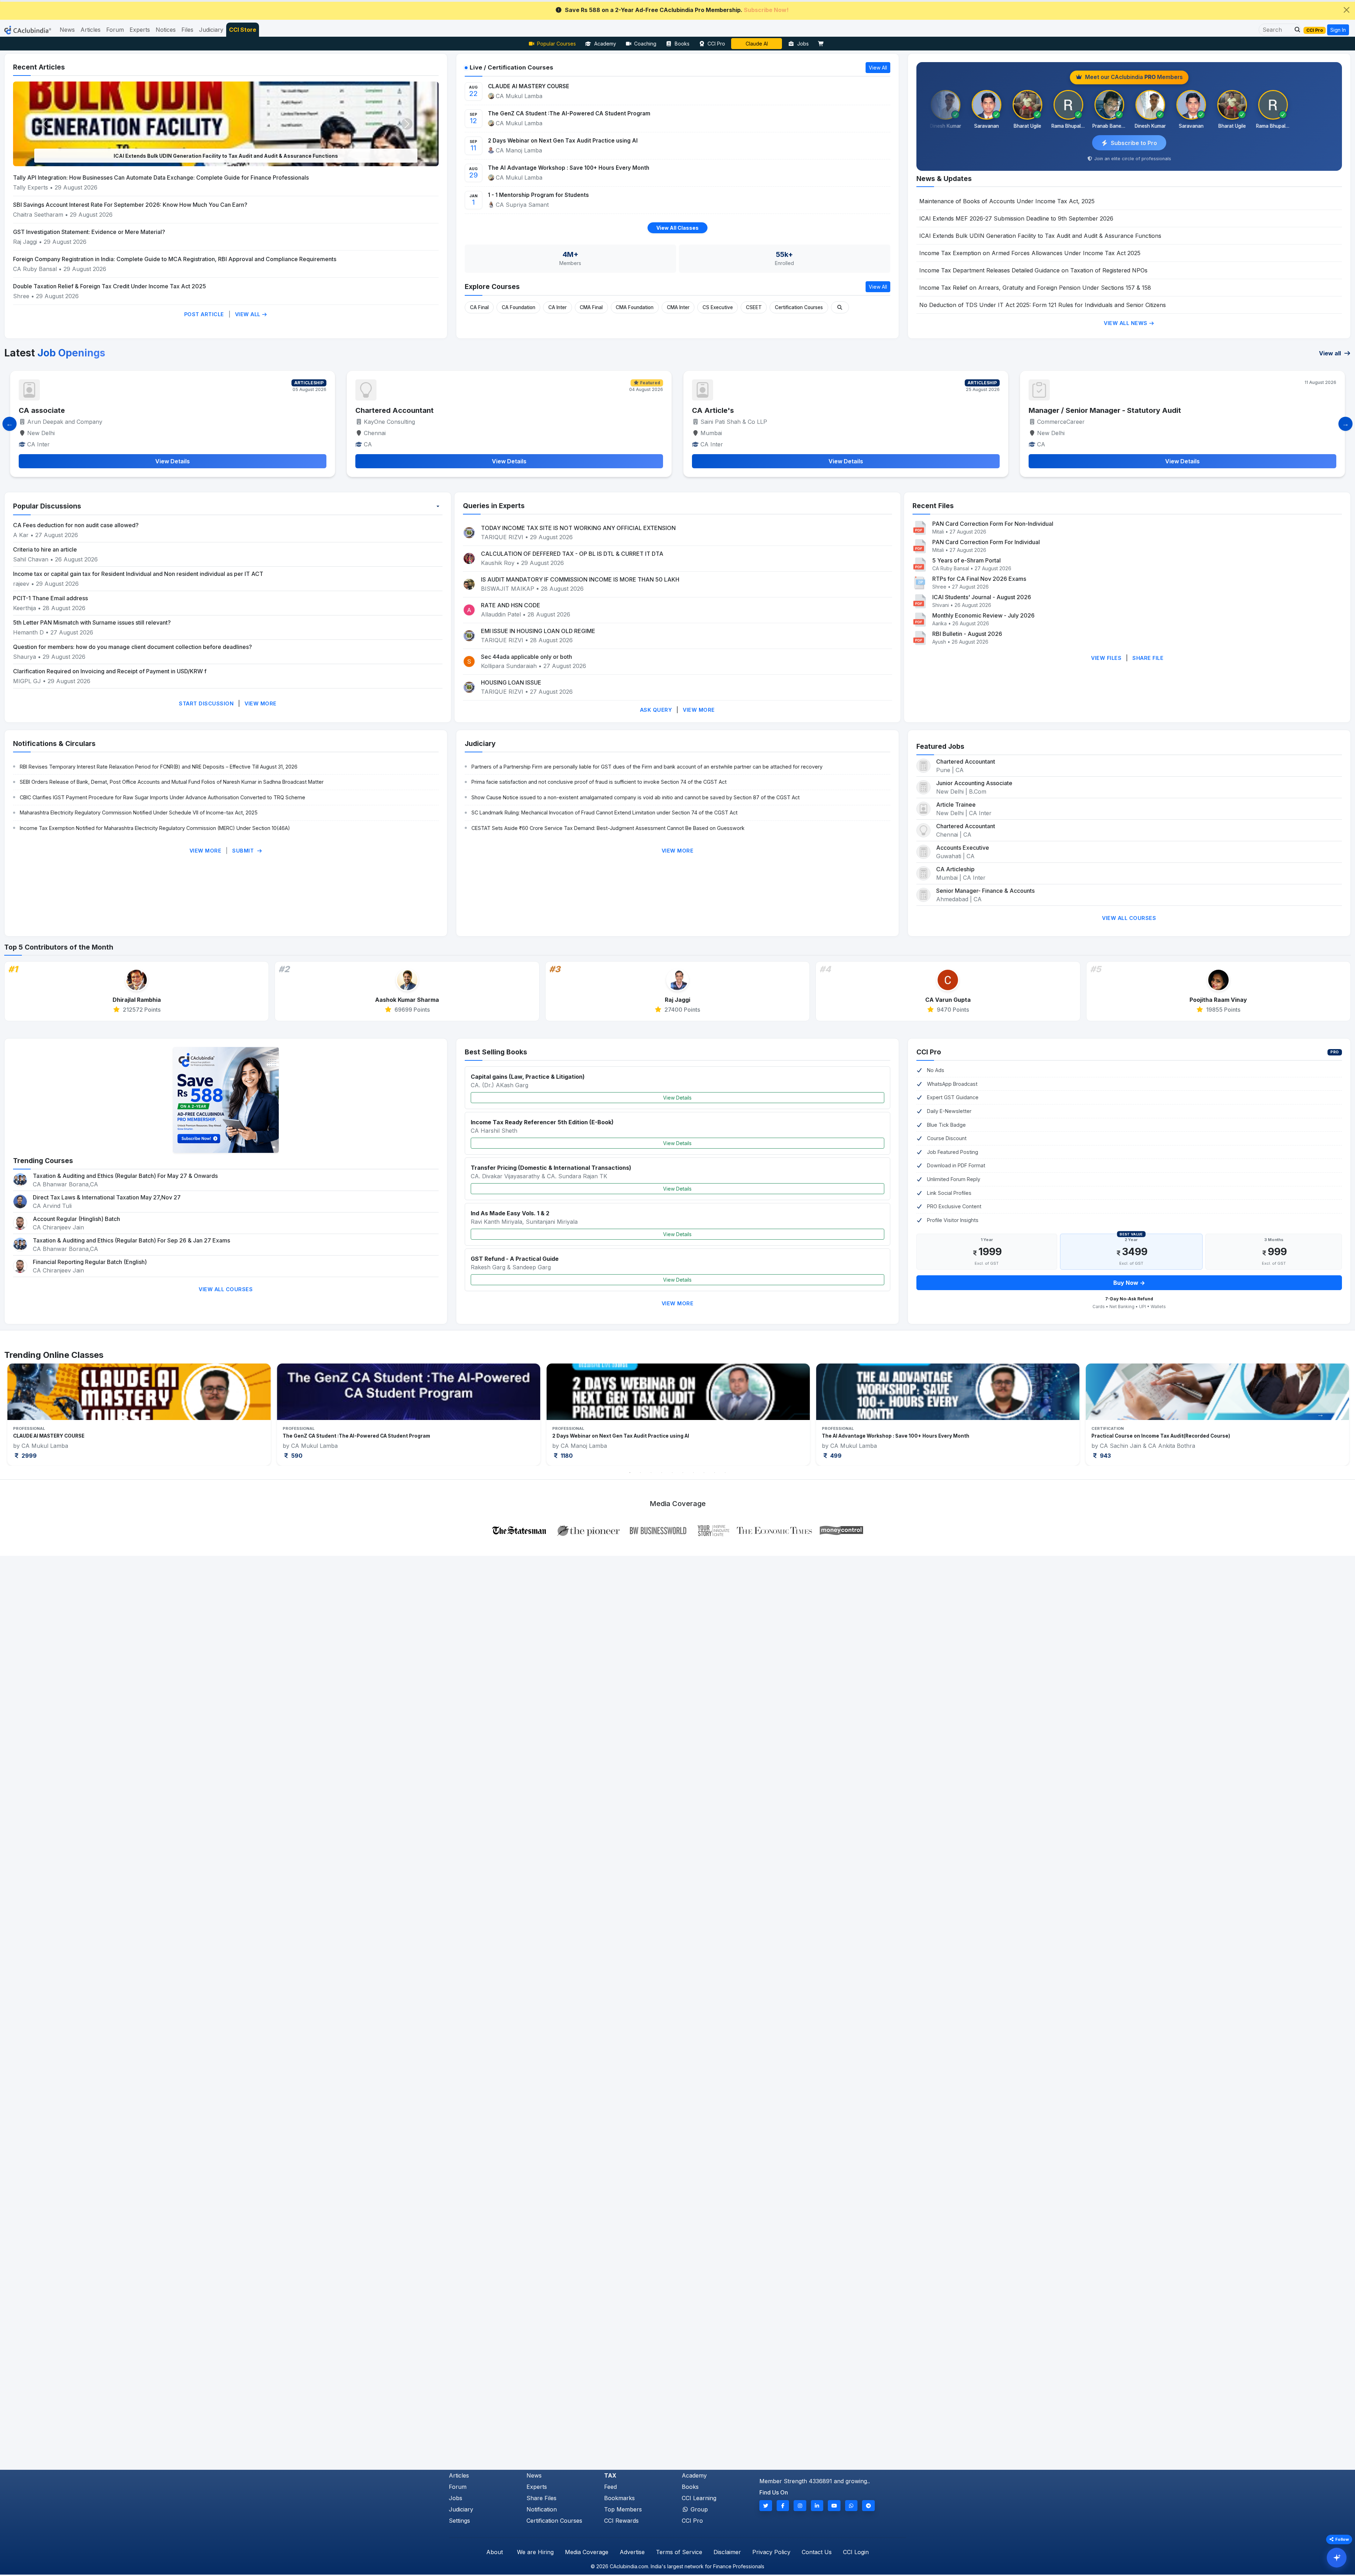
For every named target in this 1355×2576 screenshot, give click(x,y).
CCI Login (856, 2552)
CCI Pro (716, 44)
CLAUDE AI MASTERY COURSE (529, 86)
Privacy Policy (771, 2552)
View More (261, 703)
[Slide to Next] (1345, 424)
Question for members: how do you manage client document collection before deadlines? (133, 647)
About (495, 2552)
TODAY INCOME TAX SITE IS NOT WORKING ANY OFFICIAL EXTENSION (578, 528)
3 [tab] (651, 1473)
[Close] (1347, 10)
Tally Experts (31, 187)
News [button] (67, 30)
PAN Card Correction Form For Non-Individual (993, 524)
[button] (1295, 30)
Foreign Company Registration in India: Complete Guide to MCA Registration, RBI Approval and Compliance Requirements (175, 259)
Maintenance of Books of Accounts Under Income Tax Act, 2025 (1007, 201)
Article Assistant (1058, 410)
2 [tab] (640, 1473)
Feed (610, 2487)
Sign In (1338, 30)
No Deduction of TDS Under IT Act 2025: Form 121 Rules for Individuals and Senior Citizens (1043, 305)
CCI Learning (699, 2498)
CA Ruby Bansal (35, 269)
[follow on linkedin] (817, 2506)
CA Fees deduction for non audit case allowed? (76, 525)
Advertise (632, 2552)
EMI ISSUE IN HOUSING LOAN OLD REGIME (538, 631)
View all (1331, 353)
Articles (459, 2475)
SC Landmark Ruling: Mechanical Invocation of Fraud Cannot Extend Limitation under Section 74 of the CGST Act (604, 812)
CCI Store (243, 30)
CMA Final (591, 307)
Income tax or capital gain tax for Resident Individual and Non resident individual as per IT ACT (138, 574)
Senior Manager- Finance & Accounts (985, 891)
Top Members (623, 2509)
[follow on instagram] (800, 2506)
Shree (22, 296)
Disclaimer (727, 2552)
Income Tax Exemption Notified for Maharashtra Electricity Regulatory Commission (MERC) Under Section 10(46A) (155, 828)
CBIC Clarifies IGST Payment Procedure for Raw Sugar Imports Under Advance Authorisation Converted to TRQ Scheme (162, 797)
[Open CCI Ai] (1337, 2558)
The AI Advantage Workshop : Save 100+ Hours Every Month (569, 168)
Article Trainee (956, 805)
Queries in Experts (494, 506)
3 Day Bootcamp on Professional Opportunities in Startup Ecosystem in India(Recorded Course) (1209, 1436)
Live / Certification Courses (511, 67)
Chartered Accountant (395, 410)
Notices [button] (166, 30)
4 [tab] (662, 1473)
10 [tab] (725, 1473)
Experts (537, 2487)
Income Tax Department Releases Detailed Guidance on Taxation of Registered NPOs (1033, 270)
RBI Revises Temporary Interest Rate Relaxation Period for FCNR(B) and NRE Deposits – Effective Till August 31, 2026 (159, 767)
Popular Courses (556, 44)
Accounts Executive (963, 848)
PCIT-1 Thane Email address (50, 598)
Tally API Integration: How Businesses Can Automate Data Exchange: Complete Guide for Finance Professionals (161, 177)
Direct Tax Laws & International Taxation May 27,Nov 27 (107, 1197)
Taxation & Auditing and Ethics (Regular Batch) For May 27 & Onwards (125, 1176)
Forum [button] (115, 30)
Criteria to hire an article (45, 549)
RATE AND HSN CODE (511, 605)
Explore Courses (492, 287)
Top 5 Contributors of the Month (59, 947)
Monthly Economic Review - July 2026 (983, 615)
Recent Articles (39, 67)
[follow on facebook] (783, 2506)
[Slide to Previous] (10, 424)
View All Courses (1129, 918)
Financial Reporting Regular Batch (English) (90, 1262)
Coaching (645, 44)
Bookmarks (619, 2498)
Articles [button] (91, 30)
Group (698, 2509)
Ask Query (656, 710)
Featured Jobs (940, 746)
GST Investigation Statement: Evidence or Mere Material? (89, 232)
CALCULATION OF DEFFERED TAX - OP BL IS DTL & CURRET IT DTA (572, 554)
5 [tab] (672, 1473)
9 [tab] (715, 1473)
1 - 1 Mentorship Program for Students (538, 195)
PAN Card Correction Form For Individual (986, 542)
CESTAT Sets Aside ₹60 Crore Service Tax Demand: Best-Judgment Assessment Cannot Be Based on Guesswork (608, 828)
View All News (1126, 323)
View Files (1106, 658)
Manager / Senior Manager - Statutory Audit (95, 410)
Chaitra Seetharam (39, 215)
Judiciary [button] (211, 30)
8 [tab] (704, 1473)
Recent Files (933, 506)
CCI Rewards (621, 2521)
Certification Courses (799, 307)
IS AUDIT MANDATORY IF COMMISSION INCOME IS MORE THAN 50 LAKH (580, 579)
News (534, 2475)
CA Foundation (519, 307)
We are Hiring (535, 2552)
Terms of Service (679, 2552)
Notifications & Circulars (54, 744)
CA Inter (558, 307)
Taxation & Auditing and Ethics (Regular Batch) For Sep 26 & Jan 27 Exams (131, 1240)
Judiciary (480, 744)
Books (682, 44)
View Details (677, 1098)
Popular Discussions (47, 506)
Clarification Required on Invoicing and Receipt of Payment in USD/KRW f (110, 671)
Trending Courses (43, 1161)
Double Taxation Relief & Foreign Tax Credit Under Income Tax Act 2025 (110, 286)
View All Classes (677, 228)
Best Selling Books (496, 1052)
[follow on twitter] (766, 2506)
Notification (542, 2509)
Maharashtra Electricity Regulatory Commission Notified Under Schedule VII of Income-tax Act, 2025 (139, 812)
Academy (605, 44)
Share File (1148, 658)
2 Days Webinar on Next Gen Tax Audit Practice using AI (563, 141)
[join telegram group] (868, 2506)
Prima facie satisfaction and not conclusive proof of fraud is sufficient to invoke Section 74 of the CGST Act (599, 782)
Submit (244, 851)
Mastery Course (757, 44)
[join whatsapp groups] (851, 2506)
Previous (35, 1414)
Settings (459, 2521)
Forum (458, 2487)
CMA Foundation (635, 307)
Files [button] (187, 30)
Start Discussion (206, 703)
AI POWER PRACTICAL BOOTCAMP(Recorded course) (616, 1436)
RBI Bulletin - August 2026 (967, 634)
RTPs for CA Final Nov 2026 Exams (979, 579)
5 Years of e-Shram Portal (966, 560)
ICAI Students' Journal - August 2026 (982, 597)
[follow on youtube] (834, 2506)
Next (1320, 1414)
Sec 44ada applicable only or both (526, 657)
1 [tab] (630, 1473)
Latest (55, 353)
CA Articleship (955, 869)
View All (249, 314)
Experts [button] (140, 30)
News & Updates (944, 179)
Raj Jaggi (25, 242)
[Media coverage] (678, 1530)
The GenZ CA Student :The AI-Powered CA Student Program (569, 113)
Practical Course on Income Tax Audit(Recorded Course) (352, 1436)
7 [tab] (693, 1473)
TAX (610, 2475)
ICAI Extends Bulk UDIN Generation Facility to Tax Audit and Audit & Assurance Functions (1040, 236)
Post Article (204, 314)
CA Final (479, 307)
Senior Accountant (725, 410)
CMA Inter (678, 307)
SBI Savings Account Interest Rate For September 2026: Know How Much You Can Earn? (130, 205)
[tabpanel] (139, 1415)
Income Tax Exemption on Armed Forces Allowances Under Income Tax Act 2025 (226, 156)
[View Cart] (823, 44)
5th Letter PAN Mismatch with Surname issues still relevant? (92, 622)
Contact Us (817, 2552)
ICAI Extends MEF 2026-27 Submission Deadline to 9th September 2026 (1016, 218)
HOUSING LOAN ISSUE (511, 682)
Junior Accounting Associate (974, 783)
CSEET (754, 307)
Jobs (803, 44)
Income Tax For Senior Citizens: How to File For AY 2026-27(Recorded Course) (918, 1436)
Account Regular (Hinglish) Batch (76, 1219)
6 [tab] (683, 1473)
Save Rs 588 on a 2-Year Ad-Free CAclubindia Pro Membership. (677, 10)
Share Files (541, 2498)
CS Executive (718, 307)
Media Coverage (587, 2552)
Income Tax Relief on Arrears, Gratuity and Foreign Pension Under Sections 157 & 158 (1035, 288)
